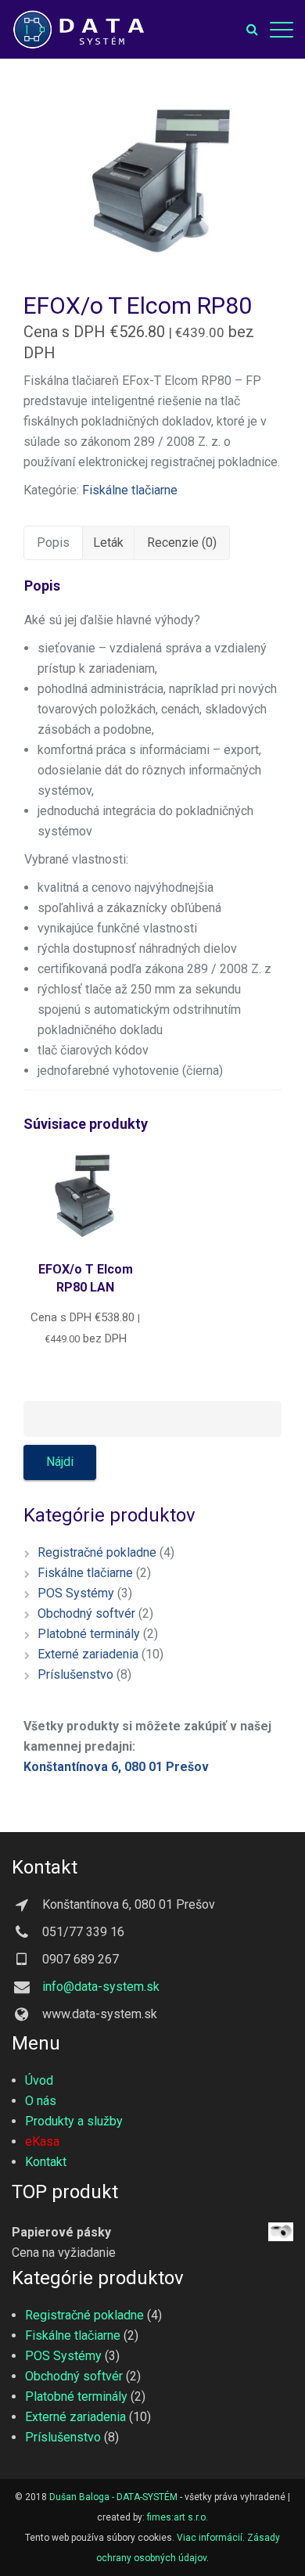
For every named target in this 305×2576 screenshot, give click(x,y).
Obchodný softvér (86, 1613)
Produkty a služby (74, 2121)
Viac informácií (210, 2538)
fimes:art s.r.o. (178, 2517)
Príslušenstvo (75, 1674)
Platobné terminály (89, 1634)
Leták (108, 543)
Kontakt (46, 2162)
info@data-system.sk (101, 1987)
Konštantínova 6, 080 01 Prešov (116, 1767)
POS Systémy (76, 1593)
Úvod (39, 2080)
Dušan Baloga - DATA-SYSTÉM (113, 2497)
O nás (41, 2101)
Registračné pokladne (97, 1552)
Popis (53, 543)
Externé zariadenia (88, 1654)
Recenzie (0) (182, 543)
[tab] (53, 543)
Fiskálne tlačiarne (130, 490)
